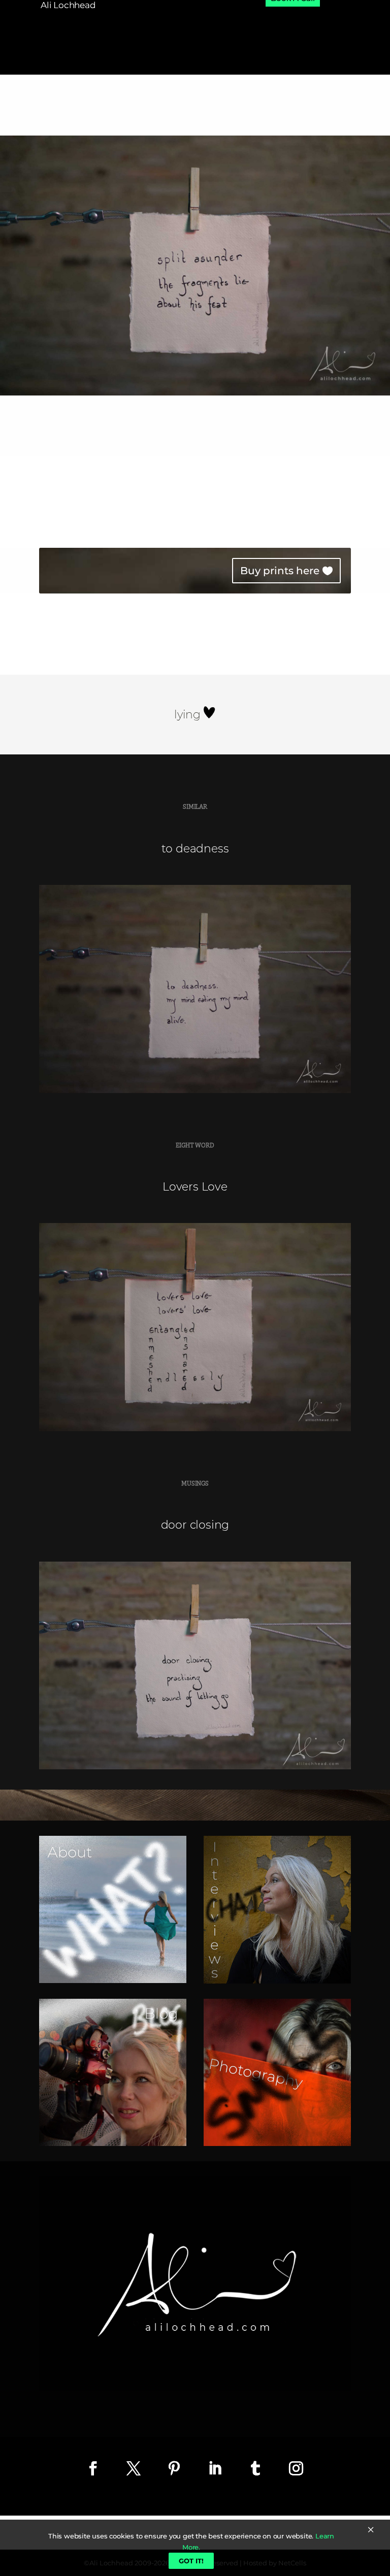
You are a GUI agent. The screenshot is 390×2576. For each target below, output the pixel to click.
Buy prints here (280, 571)
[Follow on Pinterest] (174, 2468)
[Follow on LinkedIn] (215, 2468)
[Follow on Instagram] (296, 2468)
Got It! (191, 2561)
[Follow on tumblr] (255, 2468)
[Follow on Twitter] (134, 2468)
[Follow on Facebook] (93, 2468)
